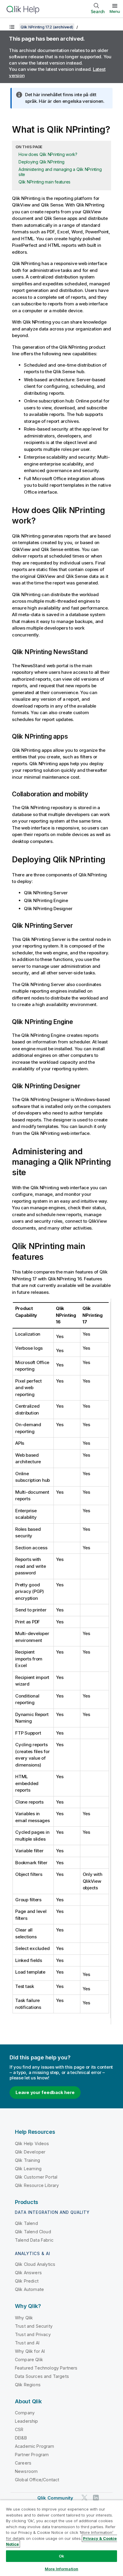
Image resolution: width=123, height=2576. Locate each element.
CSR (19, 2429)
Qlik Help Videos (32, 2143)
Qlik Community (55, 2498)
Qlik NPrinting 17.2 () (47, 27)
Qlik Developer (30, 2152)
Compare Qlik (29, 2360)
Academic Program (35, 2446)
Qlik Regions (28, 2385)
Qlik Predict (27, 2281)
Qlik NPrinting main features (44, 182)
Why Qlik (24, 2318)
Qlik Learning (28, 2169)
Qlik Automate (29, 2289)
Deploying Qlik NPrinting (41, 162)
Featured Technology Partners (46, 2368)
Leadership (27, 2421)
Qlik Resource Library (37, 2185)
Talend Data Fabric (34, 2240)
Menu (115, 11)
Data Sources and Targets (42, 2376)
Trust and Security (34, 2326)
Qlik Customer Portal (36, 2177)
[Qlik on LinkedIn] (96, 2498)
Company (25, 2413)
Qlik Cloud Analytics (35, 2264)
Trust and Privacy (33, 2334)
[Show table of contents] (12, 27)
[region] (61, 2538)
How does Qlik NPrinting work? (48, 154)
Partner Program (32, 2455)
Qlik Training (27, 2160)
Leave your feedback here (45, 2092)
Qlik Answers (28, 2273)
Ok (61, 2556)
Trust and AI (27, 2343)
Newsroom (26, 2471)
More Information (61, 2569)
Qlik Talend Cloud (33, 2232)
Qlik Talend (26, 2223)
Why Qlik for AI (30, 2351)
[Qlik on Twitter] (84, 2498)
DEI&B (21, 2438)
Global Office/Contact (37, 2480)
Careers (23, 2463)
